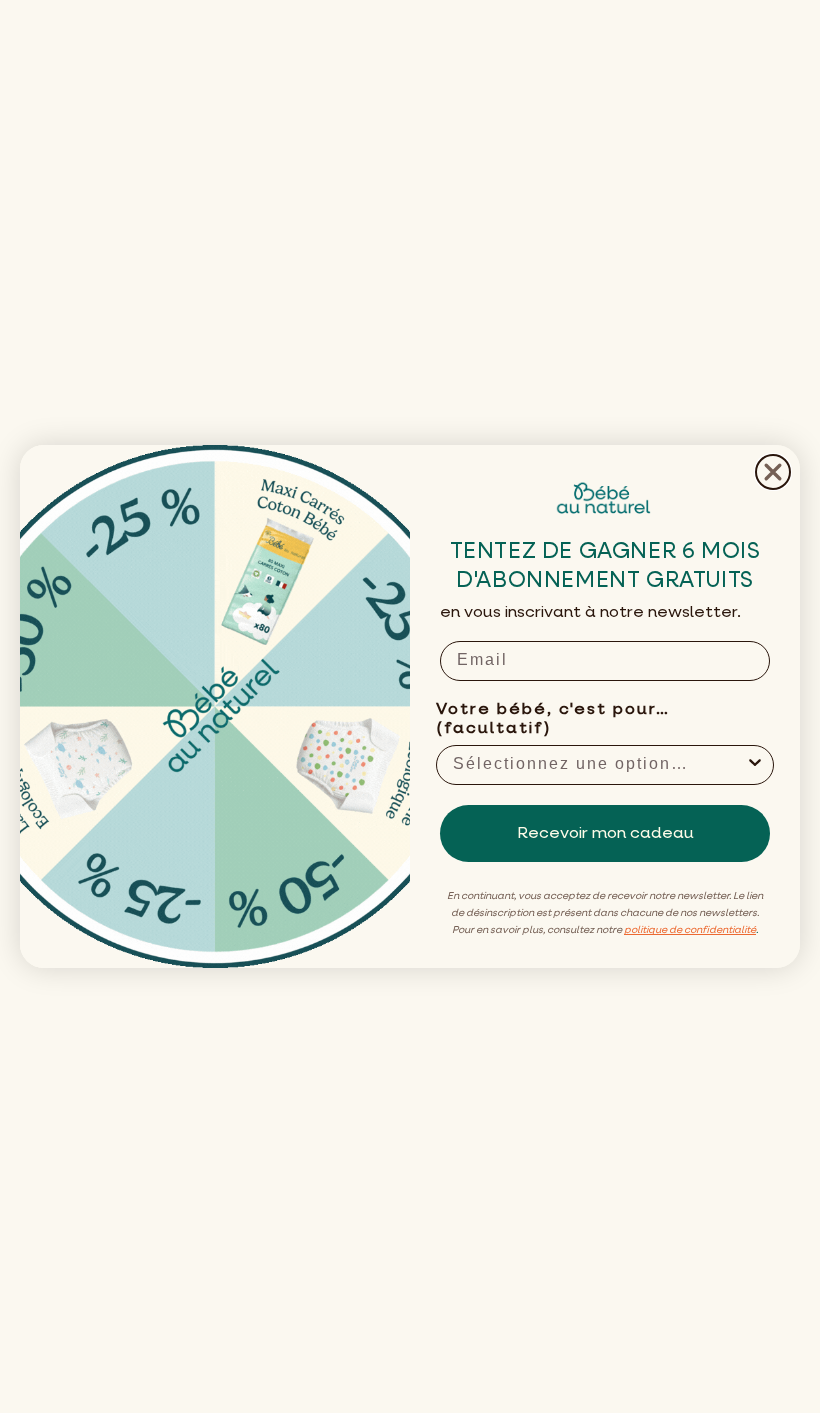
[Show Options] (755, 765)
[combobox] (599, 765)
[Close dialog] (773, 472)
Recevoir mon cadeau (605, 834)
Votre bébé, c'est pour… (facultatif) (553, 719)
